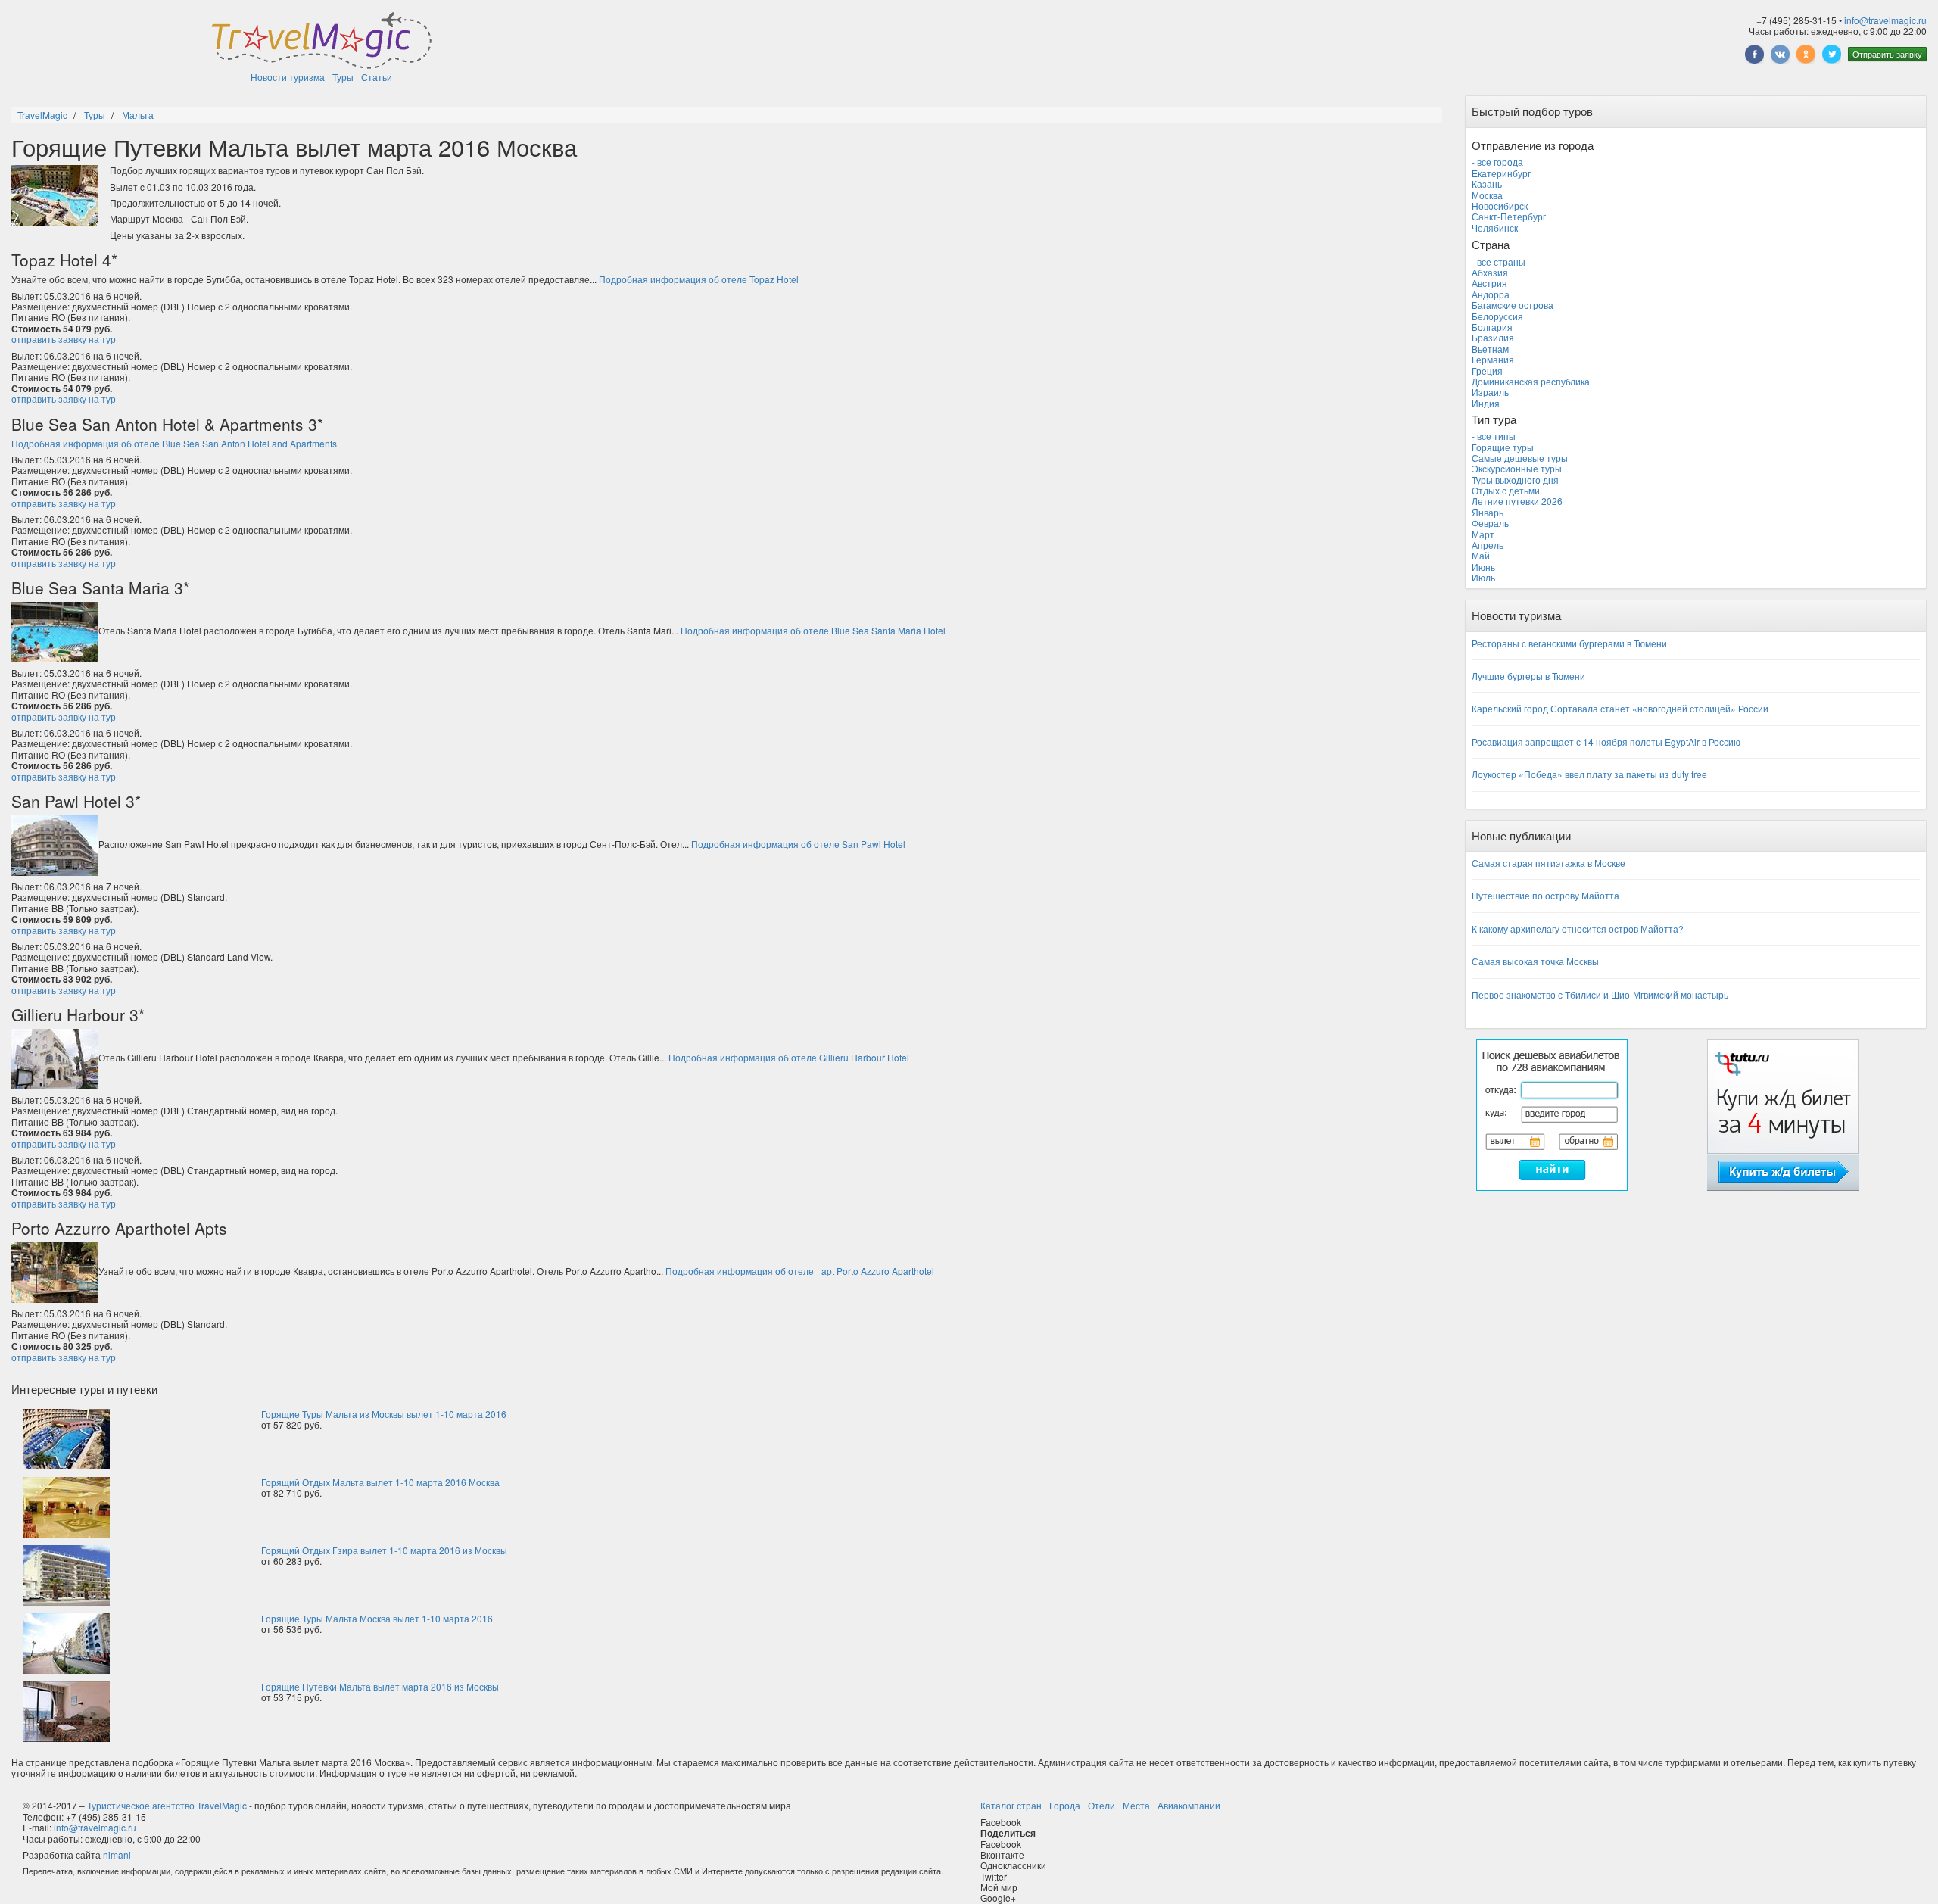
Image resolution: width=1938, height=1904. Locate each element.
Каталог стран (1011, 1805)
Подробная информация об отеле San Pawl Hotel (798, 844)
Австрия (1489, 283)
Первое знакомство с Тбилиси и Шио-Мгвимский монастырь (1600, 994)
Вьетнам (1490, 349)
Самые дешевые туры (1520, 458)
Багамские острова (1513, 305)
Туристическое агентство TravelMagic (167, 1805)
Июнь (1483, 567)
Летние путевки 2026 (1517, 501)
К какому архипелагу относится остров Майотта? (1578, 929)
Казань (1487, 184)
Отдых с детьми (1506, 490)
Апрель (1488, 545)
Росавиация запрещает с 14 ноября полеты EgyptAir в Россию (1606, 742)
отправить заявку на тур (64, 339)
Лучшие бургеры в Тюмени (1528, 676)
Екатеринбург (1501, 173)
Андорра (1491, 294)
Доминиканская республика (1531, 381)
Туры (343, 77)
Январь (1488, 512)
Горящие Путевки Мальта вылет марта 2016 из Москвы (380, 1686)
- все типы (1494, 436)
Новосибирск (1500, 206)
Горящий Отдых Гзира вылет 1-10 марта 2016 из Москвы (384, 1550)
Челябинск (1495, 227)
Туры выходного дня (1515, 480)
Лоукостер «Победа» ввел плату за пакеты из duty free (1589, 774)
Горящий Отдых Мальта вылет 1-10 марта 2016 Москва (380, 1482)
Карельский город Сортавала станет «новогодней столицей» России (1620, 708)
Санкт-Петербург (1509, 216)
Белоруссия (1497, 316)
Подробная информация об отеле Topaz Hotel (699, 279)
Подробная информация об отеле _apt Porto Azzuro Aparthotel (800, 1271)
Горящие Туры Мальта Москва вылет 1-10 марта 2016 (377, 1618)
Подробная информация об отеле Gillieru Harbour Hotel (789, 1057)
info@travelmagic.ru (1885, 20)
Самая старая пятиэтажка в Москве (1549, 863)
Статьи (377, 77)
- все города (1497, 162)
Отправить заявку (1887, 54)
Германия (1493, 359)
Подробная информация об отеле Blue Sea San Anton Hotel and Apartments (174, 443)
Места (1136, 1805)
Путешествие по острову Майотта (1545, 895)
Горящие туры (1503, 447)
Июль (1483, 577)
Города (1065, 1805)
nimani (117, 1854)
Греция (1487, 371)
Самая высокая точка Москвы (1535, 961)
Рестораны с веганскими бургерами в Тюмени (1569, 643)
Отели (1101, 1805)
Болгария (1492, 327)
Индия (1486, 403)
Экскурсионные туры (1517, 468)
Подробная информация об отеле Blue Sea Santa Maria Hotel (813, 630)
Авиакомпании (1189, 1805)
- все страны (1499, 262)
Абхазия (1490, 272)
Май (1481, 555)
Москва (1487, 195)
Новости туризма (288, 77)
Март (1483, 534)
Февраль (1490, 523)
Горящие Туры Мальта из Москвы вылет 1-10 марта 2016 (384, 1414)
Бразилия (1493, 337)
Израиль (1490, 392)
